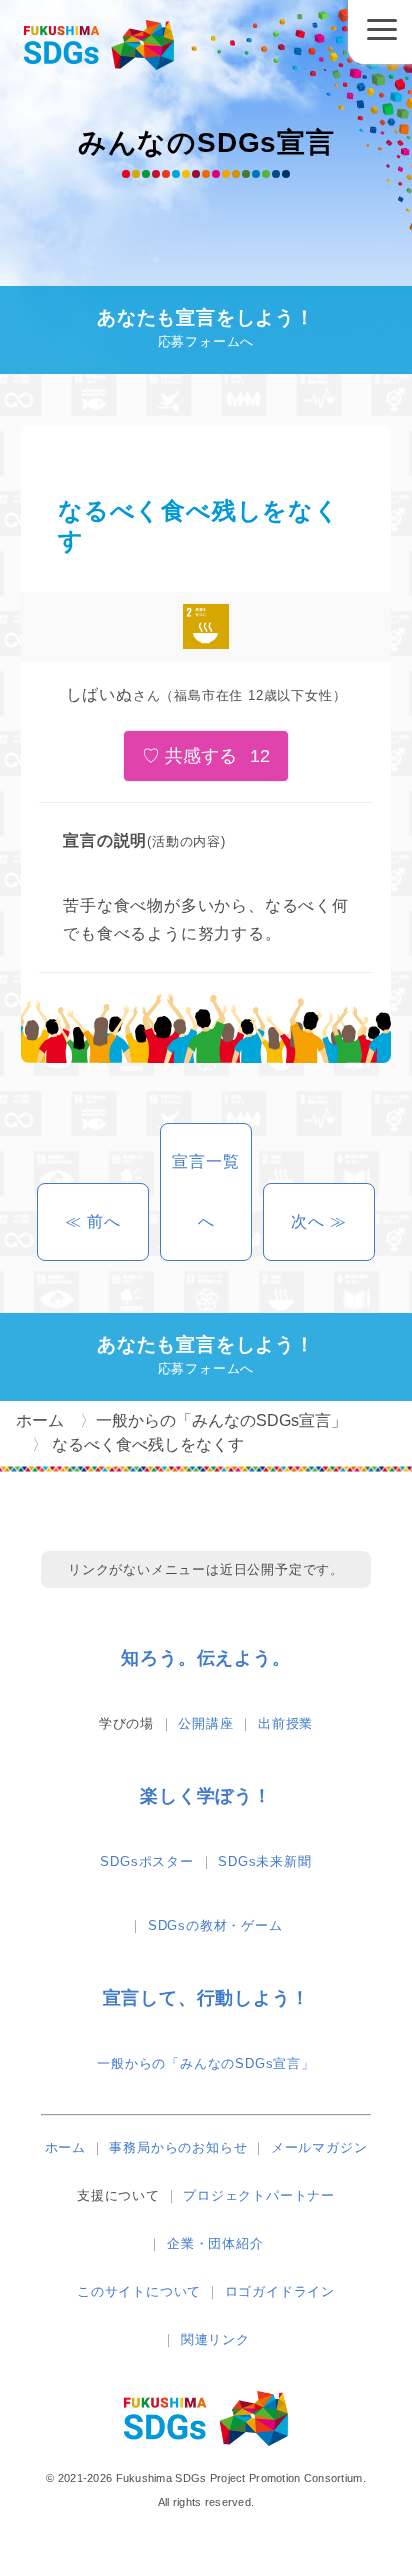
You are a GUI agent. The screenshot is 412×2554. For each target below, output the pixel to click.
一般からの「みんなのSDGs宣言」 (206, 2063)
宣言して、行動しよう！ (206, 1998)
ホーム (65, 2147)
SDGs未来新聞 (264, 1861)
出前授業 (285, 1723)
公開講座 (205, 1723)
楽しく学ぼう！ (206, 1796)
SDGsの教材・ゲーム (215, 1925)
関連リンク (215, 2339)
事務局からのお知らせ (178, 2147)
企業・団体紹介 (215, 2243)
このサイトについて (139, 2291)
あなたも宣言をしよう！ (206, 328)
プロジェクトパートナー (259, 2195)
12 (260, 756)
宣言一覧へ (205, 1191)
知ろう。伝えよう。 (205, 1658)
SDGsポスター (146, 1861)
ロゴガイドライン (280, 2291)
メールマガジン (319, 2147)
